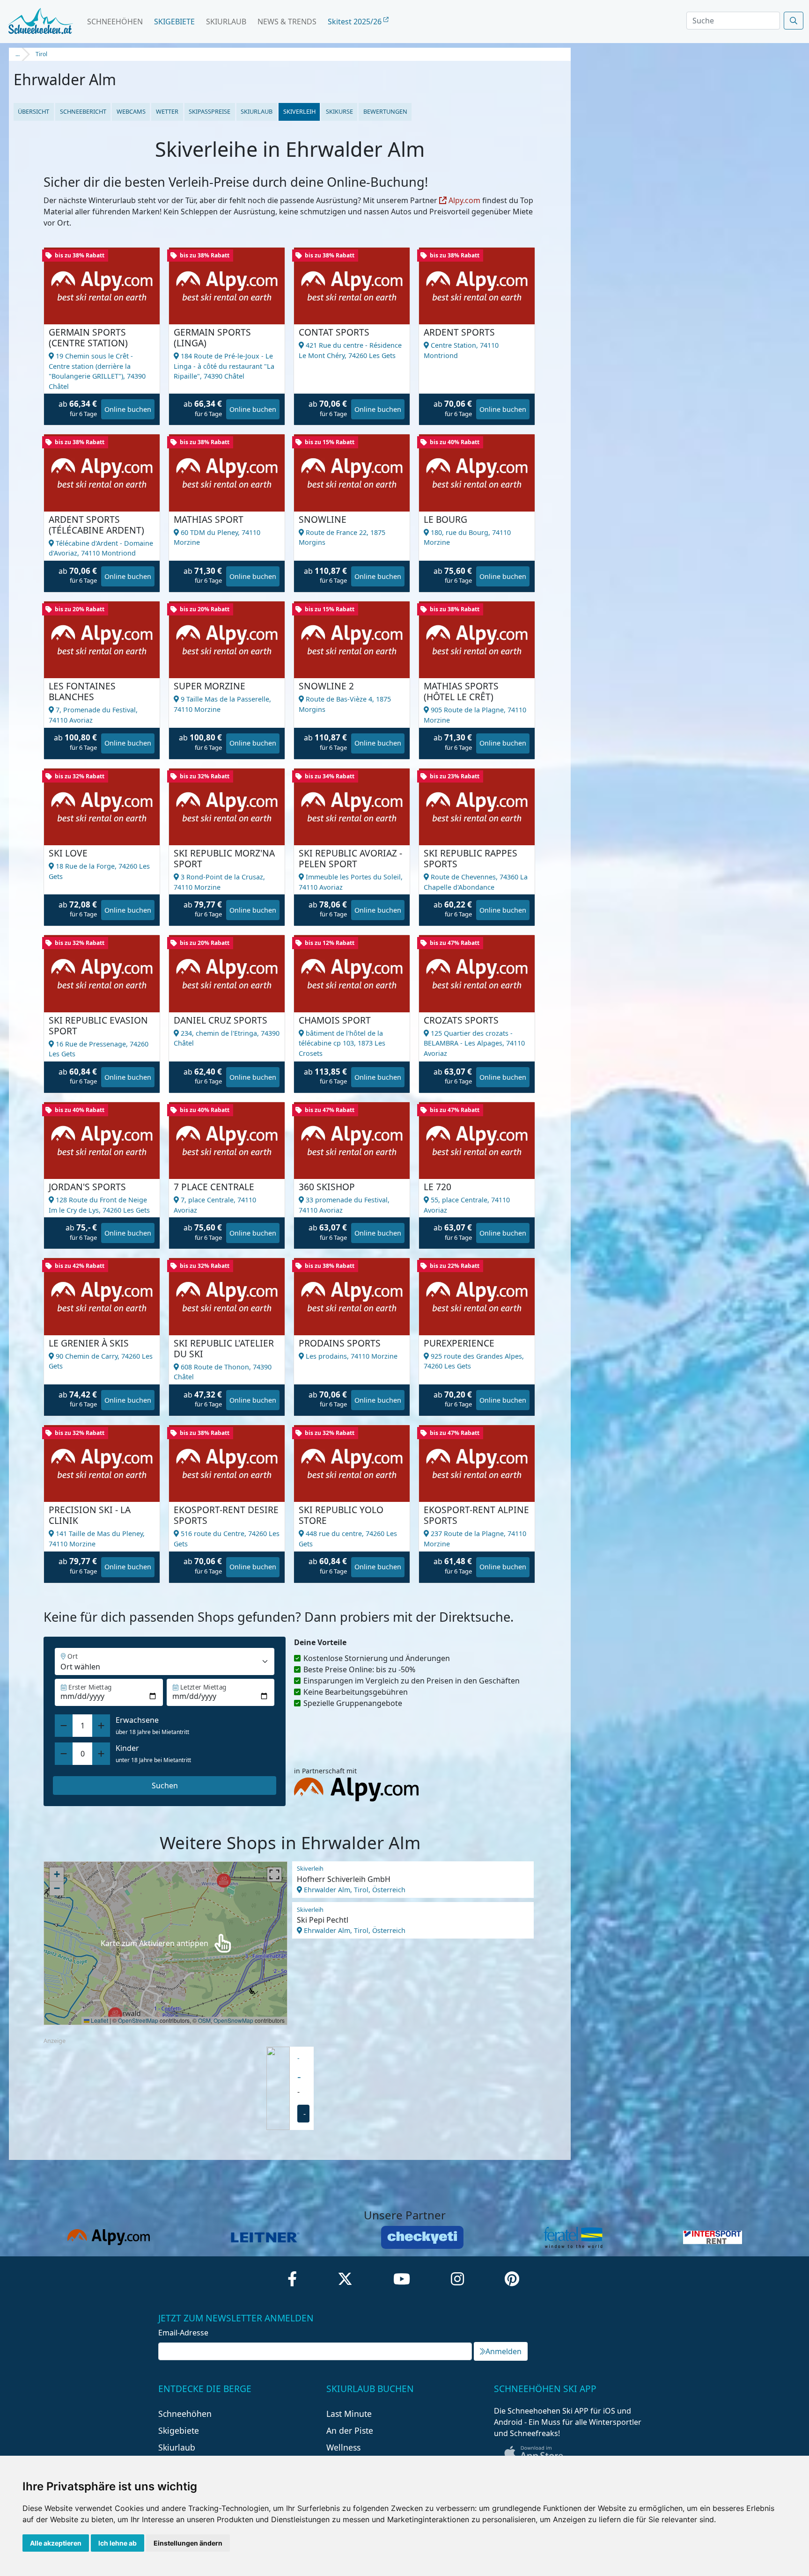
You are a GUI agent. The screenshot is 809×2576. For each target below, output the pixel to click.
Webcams (131, 111)
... (18, 54)
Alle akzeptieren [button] (56, 2543)
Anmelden (504, 2351)
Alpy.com (463, 200)
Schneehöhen (115, 22)
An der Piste (350, 2430)
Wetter (167, 111)
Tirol (41, 54)
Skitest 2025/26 (356, 22)
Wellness (343, 2447)
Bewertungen (385, 111)
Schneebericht (83, 111)
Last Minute (349, 2414)
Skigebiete (174, 22)
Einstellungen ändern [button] (188, 2543)
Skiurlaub (226, 22)
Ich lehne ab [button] (118, 2543)
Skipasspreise (210, 111)
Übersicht (33, 111)
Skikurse (339, 111)
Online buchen (128, 409)
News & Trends (287, 22)
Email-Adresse (183, 2333)
